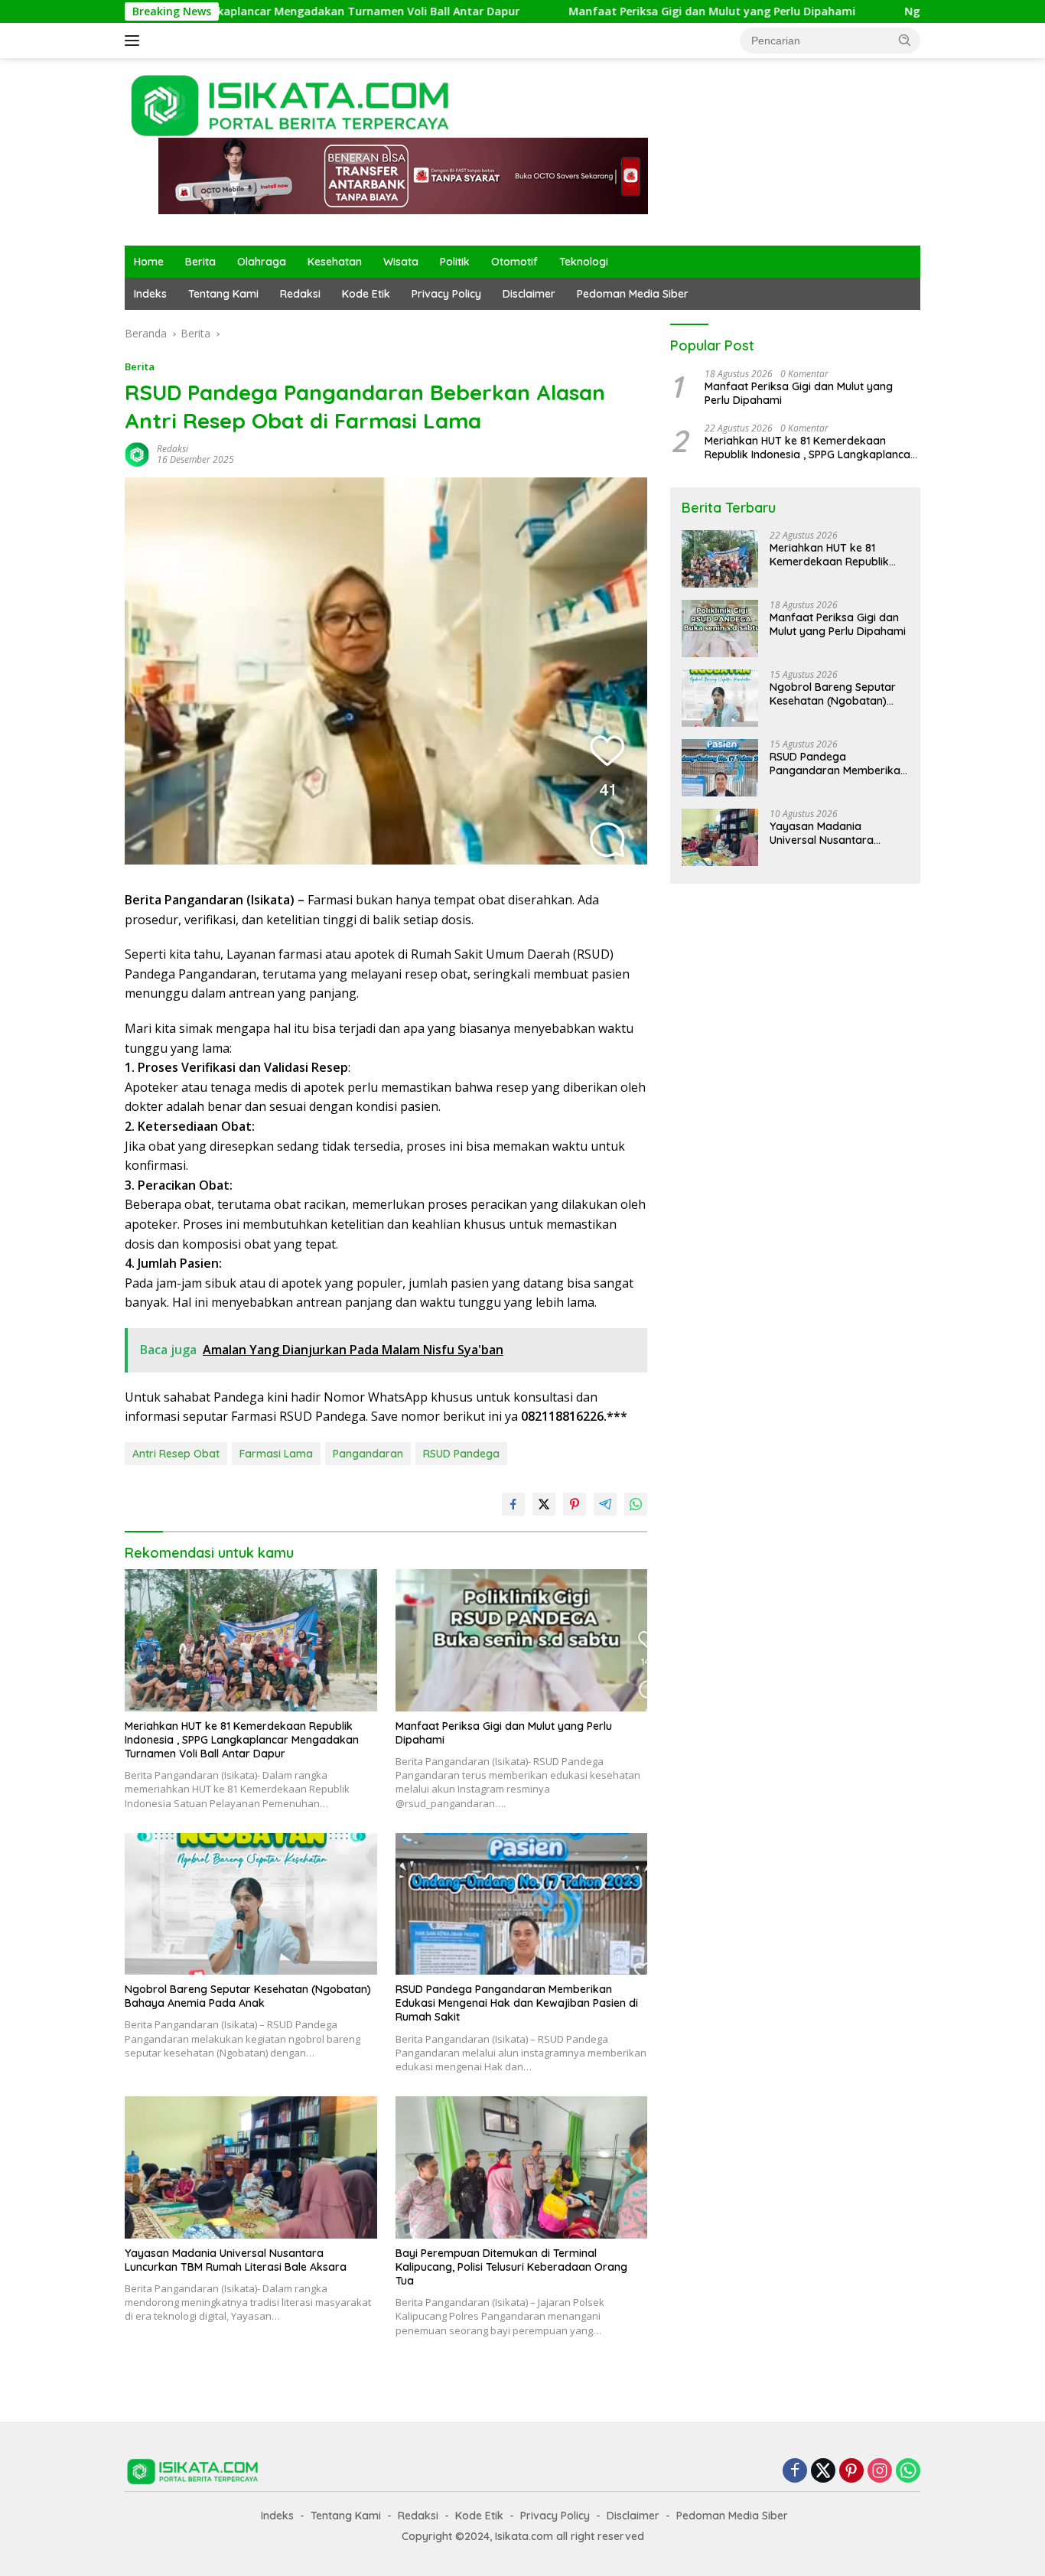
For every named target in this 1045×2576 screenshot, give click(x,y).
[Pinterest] (851, 2472)
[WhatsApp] (908, 2472)
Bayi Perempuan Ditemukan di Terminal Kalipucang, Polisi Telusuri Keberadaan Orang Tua (511, 2267)
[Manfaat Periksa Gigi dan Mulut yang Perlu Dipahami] (522, 1640)
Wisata (401, 262)
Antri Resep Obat (176, 1454)
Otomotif (514, 262)
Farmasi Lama (276, 1454)
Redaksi (300, 294)
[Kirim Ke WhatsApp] (636, 1504)
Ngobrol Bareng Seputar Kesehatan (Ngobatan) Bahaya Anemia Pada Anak (248, 1996)
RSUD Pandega (461, 1454)
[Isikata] (292, 104)
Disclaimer (529, 294)
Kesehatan (335, 262)
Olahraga (262, 262)
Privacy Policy (446, 294)
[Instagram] (880, 2472)
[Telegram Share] (605, 1504)
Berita (200, 262)
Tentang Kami (223, 294)
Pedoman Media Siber (633, 294)
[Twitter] (823, 2472)
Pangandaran (368, 1454)
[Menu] (135, 41)
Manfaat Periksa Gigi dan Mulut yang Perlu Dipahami (610, 11)
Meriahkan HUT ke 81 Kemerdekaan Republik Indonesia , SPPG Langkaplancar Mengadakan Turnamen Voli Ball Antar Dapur (242, 1740)
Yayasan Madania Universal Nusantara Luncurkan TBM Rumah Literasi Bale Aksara (236, 2260)
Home (149, 262)
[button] (905, 40)
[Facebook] (795, 2472)
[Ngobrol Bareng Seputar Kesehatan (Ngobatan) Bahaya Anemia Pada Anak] (251, 1904)
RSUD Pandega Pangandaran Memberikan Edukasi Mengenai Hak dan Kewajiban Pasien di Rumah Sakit (517, 2003)
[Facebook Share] (513, 1504)
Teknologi (584, 262)
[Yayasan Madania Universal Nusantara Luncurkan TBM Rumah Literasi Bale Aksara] (251, 2167)
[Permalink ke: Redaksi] (137, 453)
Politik (455, 262)
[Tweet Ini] (544, 1504)
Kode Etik (366, 294)
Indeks (150, 294)
